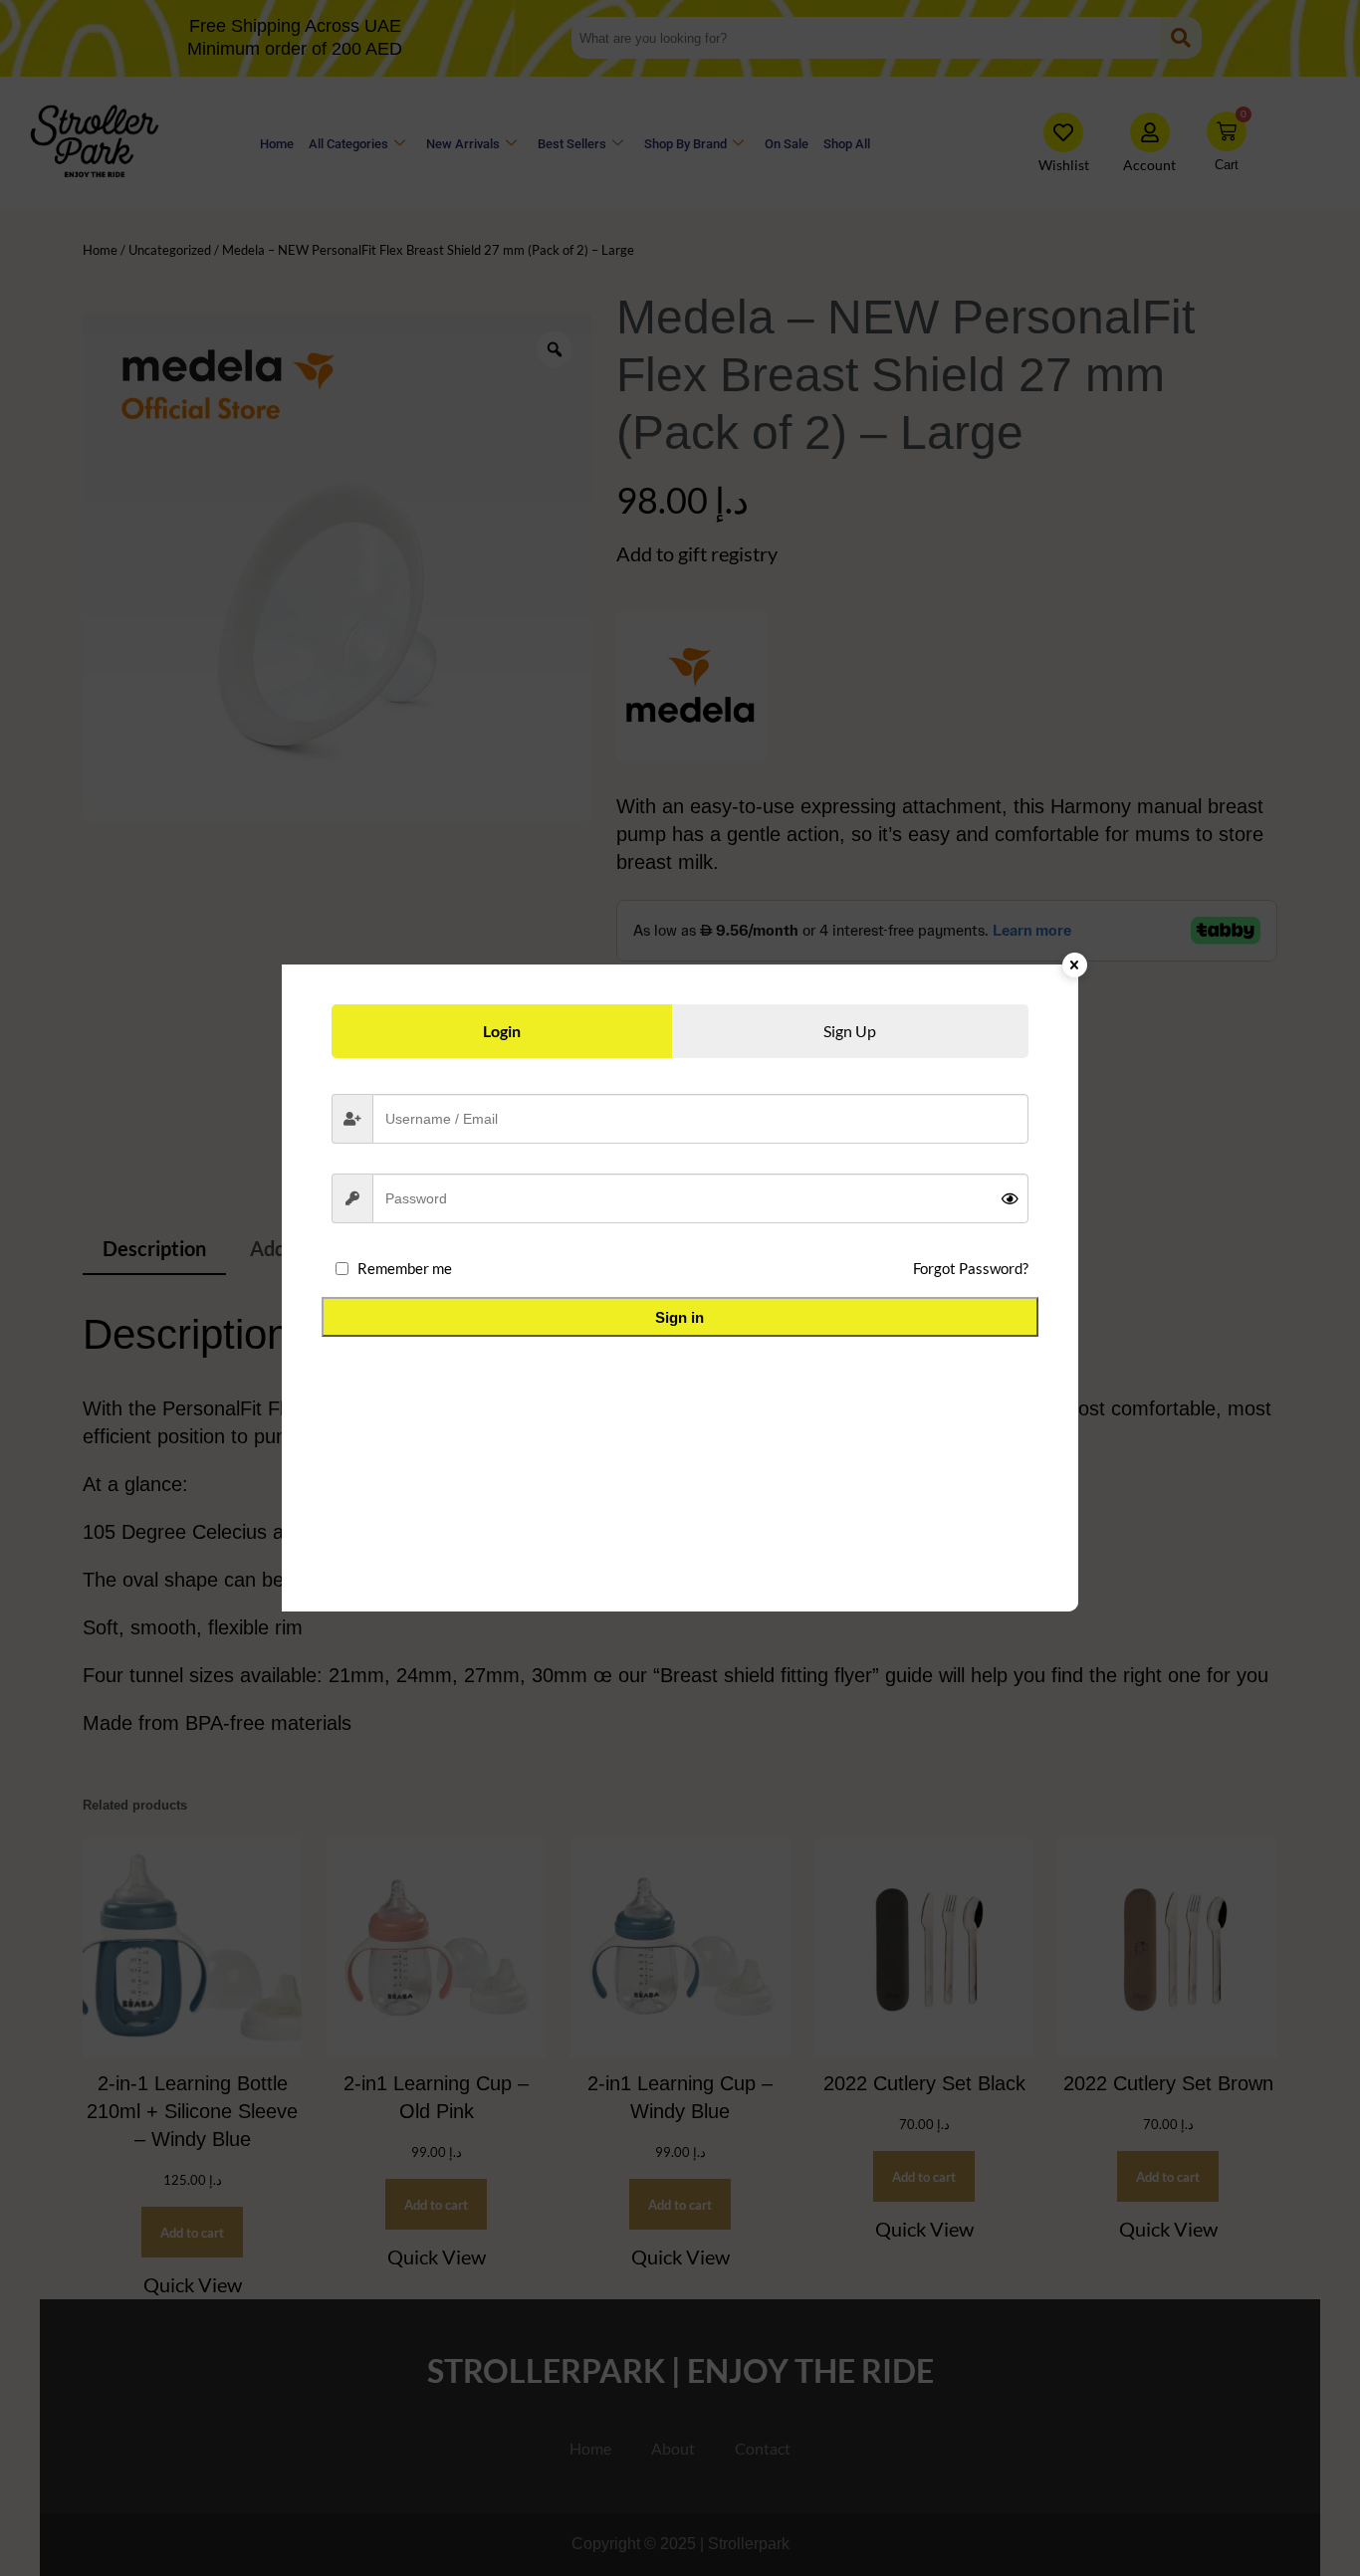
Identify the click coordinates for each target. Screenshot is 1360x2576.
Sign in (680, 1317)
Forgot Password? (971, 1268)
